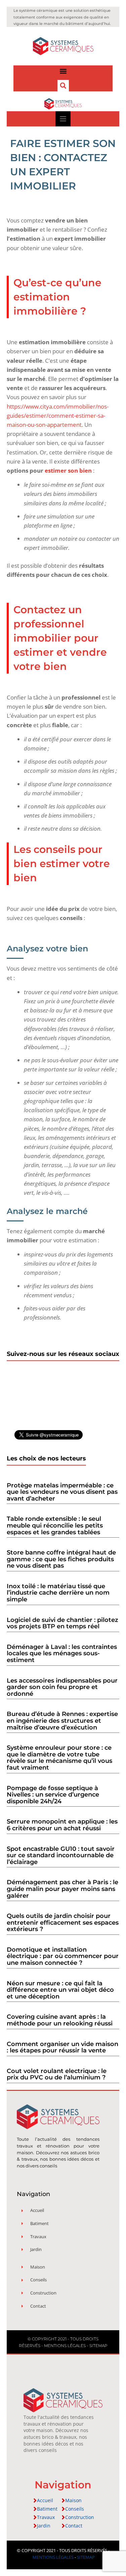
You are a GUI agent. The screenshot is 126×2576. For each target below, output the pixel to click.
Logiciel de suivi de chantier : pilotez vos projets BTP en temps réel (62, 1623)
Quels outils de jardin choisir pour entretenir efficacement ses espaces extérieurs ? (63, 1922)
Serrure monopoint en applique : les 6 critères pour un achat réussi (62, 1825)
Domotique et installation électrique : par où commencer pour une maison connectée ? (63, 1956)
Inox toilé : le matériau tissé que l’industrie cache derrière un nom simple (58, 1593)
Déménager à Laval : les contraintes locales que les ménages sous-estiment (62, 1653)
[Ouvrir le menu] (63, 119)
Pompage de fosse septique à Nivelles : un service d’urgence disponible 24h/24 (53, 1795)
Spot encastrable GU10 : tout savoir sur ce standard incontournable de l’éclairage (61, 1855)
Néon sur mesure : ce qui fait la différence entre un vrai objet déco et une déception (60, 1990)
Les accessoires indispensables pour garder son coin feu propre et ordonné (62, 1687)
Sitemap (98, 2346)
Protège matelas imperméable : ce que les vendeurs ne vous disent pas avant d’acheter (62, 1492)
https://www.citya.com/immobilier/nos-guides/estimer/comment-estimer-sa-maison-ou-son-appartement (58, 416)
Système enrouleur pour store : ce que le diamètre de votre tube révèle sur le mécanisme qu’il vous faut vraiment (59, 1758)
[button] (63, 71)
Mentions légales (65, 2346)
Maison (73, 2500)
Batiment (47, 2509)
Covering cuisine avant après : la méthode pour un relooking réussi (60, 2020)
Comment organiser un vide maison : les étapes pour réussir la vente (62, 2047)
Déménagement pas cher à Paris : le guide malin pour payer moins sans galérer (62, 1889)
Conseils (75, 2509)
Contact (74, 2526)
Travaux (46, 2517)
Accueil (45, 2500)
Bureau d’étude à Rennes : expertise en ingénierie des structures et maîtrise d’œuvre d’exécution (62, 1721)
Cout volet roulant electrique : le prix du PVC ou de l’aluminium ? (57, 2074)
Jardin (44, 2526)
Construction (80, 2517)
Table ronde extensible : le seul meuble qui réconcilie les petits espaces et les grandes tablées (55, 1525)
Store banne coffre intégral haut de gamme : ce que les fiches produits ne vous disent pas (61, 1559)
